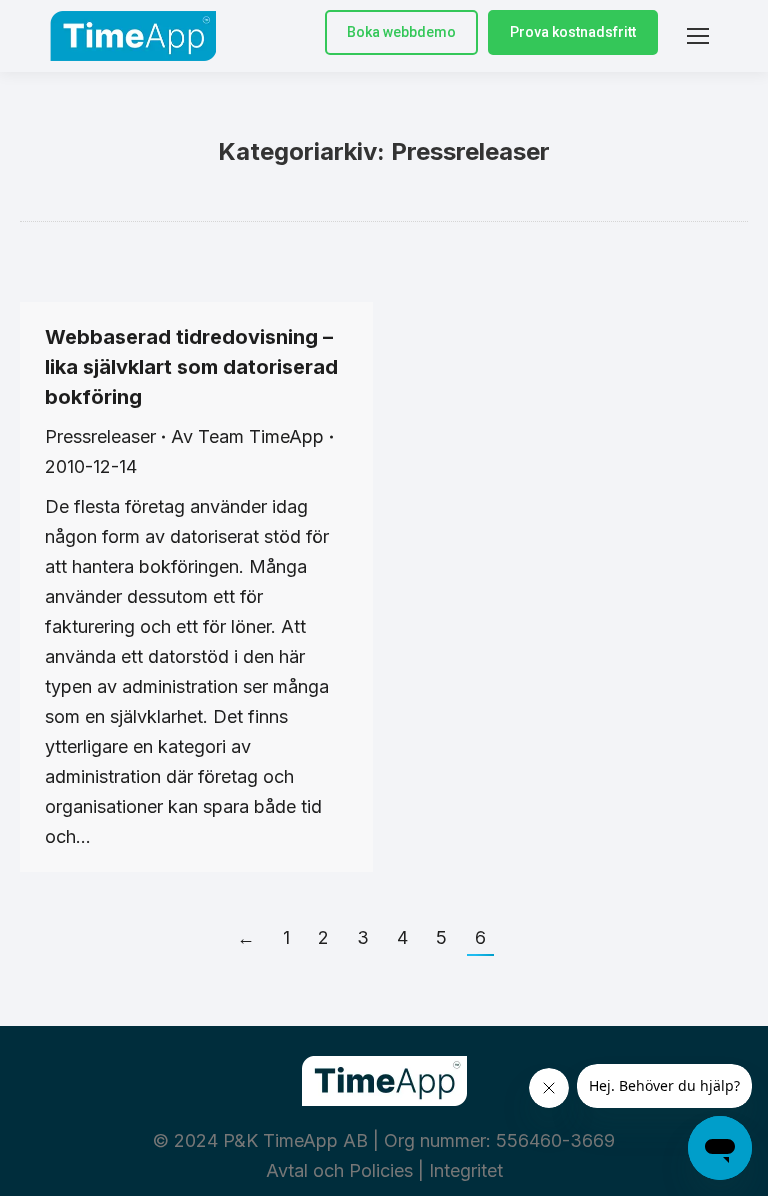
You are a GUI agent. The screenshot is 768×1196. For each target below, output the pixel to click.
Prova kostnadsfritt (573, 32)
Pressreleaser (100, 436)
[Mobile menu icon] (698, 36)
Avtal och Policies (339, 1170)
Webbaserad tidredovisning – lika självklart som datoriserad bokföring (191, 367)
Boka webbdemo (401, 32)
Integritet (466, 1170)
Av (247, 436)
